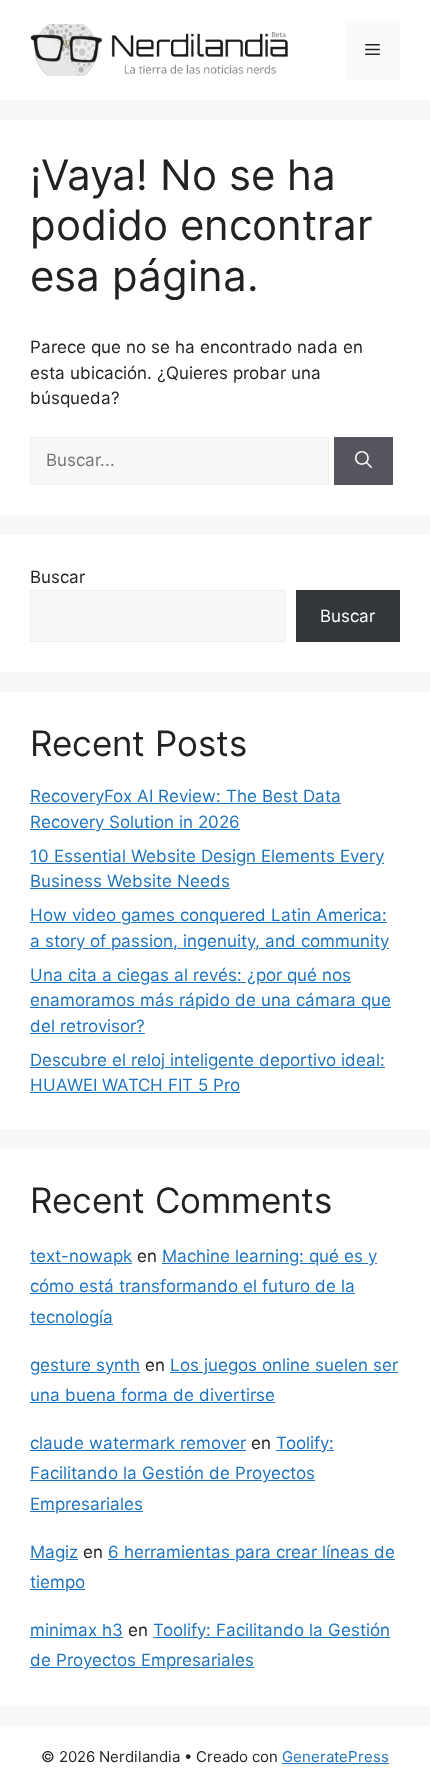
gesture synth (85, 1365)
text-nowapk (81, 1256)
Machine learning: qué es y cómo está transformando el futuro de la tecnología (203, 1286)
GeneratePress (335, 1756)
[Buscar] (363, 461)
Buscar (57, 577)
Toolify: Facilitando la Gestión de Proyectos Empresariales (182, 1473)
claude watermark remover (138, 1443)
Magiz (54, 1552)
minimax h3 (76, 1630)
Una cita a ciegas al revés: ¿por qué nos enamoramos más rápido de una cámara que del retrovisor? (210, 1000)
